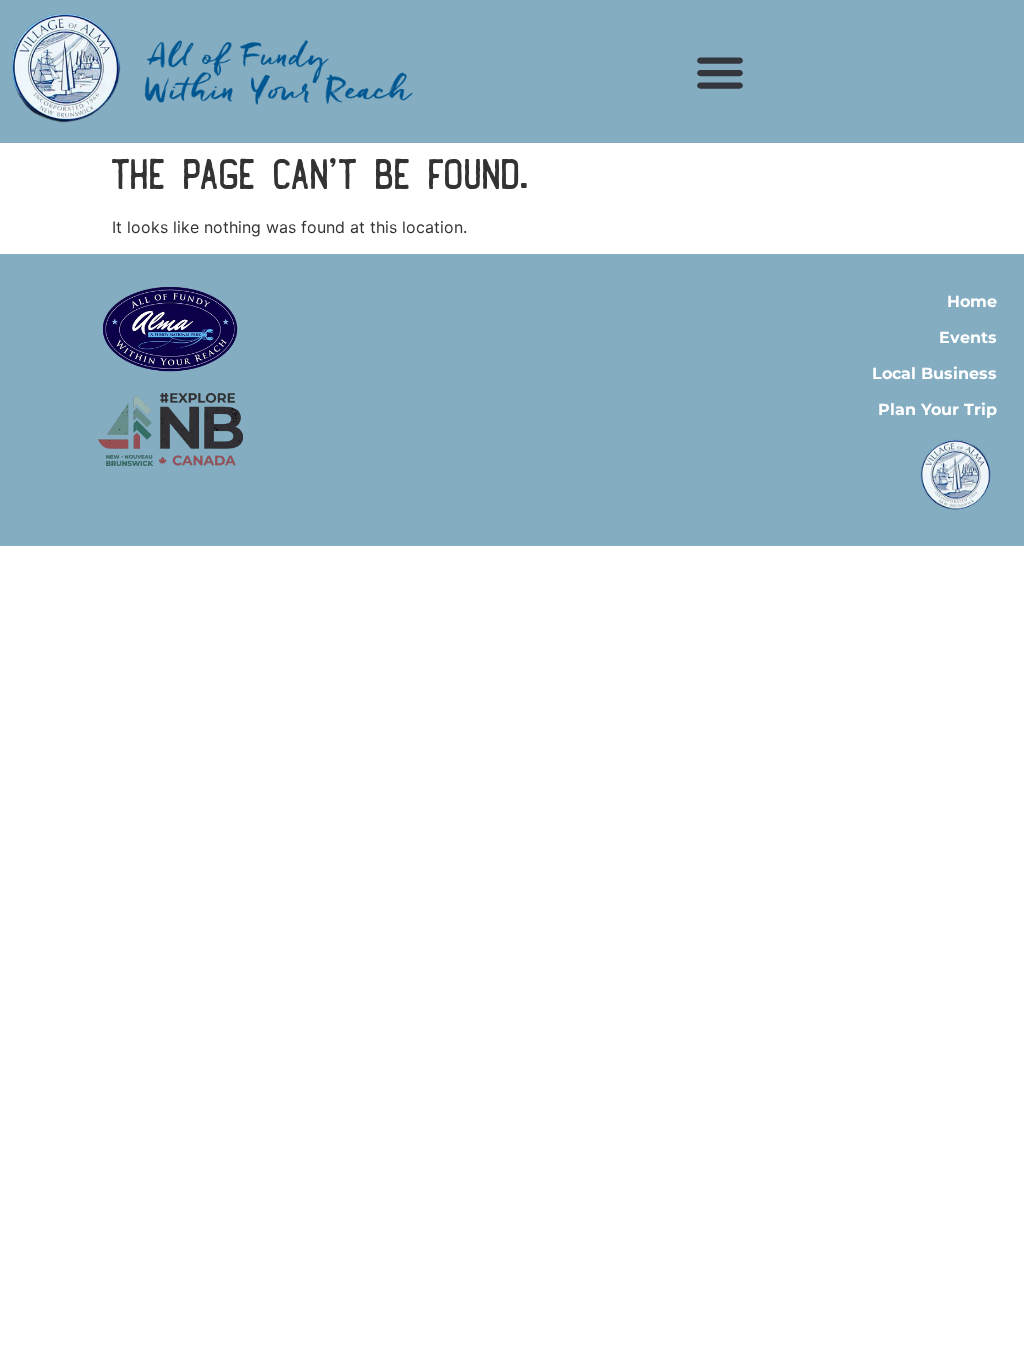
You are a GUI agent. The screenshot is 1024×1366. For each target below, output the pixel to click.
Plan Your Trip (937, 409)
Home (972, 301)
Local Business (934, 373)
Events (968, 337)
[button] (720, 71)
